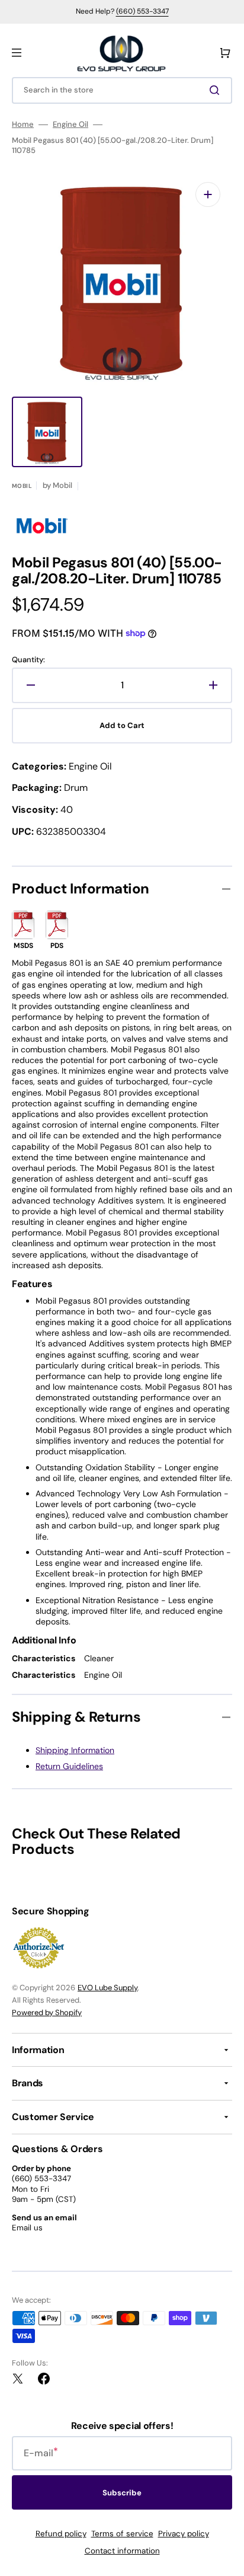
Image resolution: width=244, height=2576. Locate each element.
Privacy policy (184, 2534)
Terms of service (122, 2534)
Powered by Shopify (47, 2012)
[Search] (217, 90)
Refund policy (61, 2534)
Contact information (122, 2551)
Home (23, 125)
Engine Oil (70, 125)
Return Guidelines (69, 1766)
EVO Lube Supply (107, 1988)
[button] (17, 53)
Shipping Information (75, 1750)
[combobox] (122, 90)
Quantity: (28, 660)
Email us (27, 2228)
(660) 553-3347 (142, 11)
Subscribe (122, 2493)
